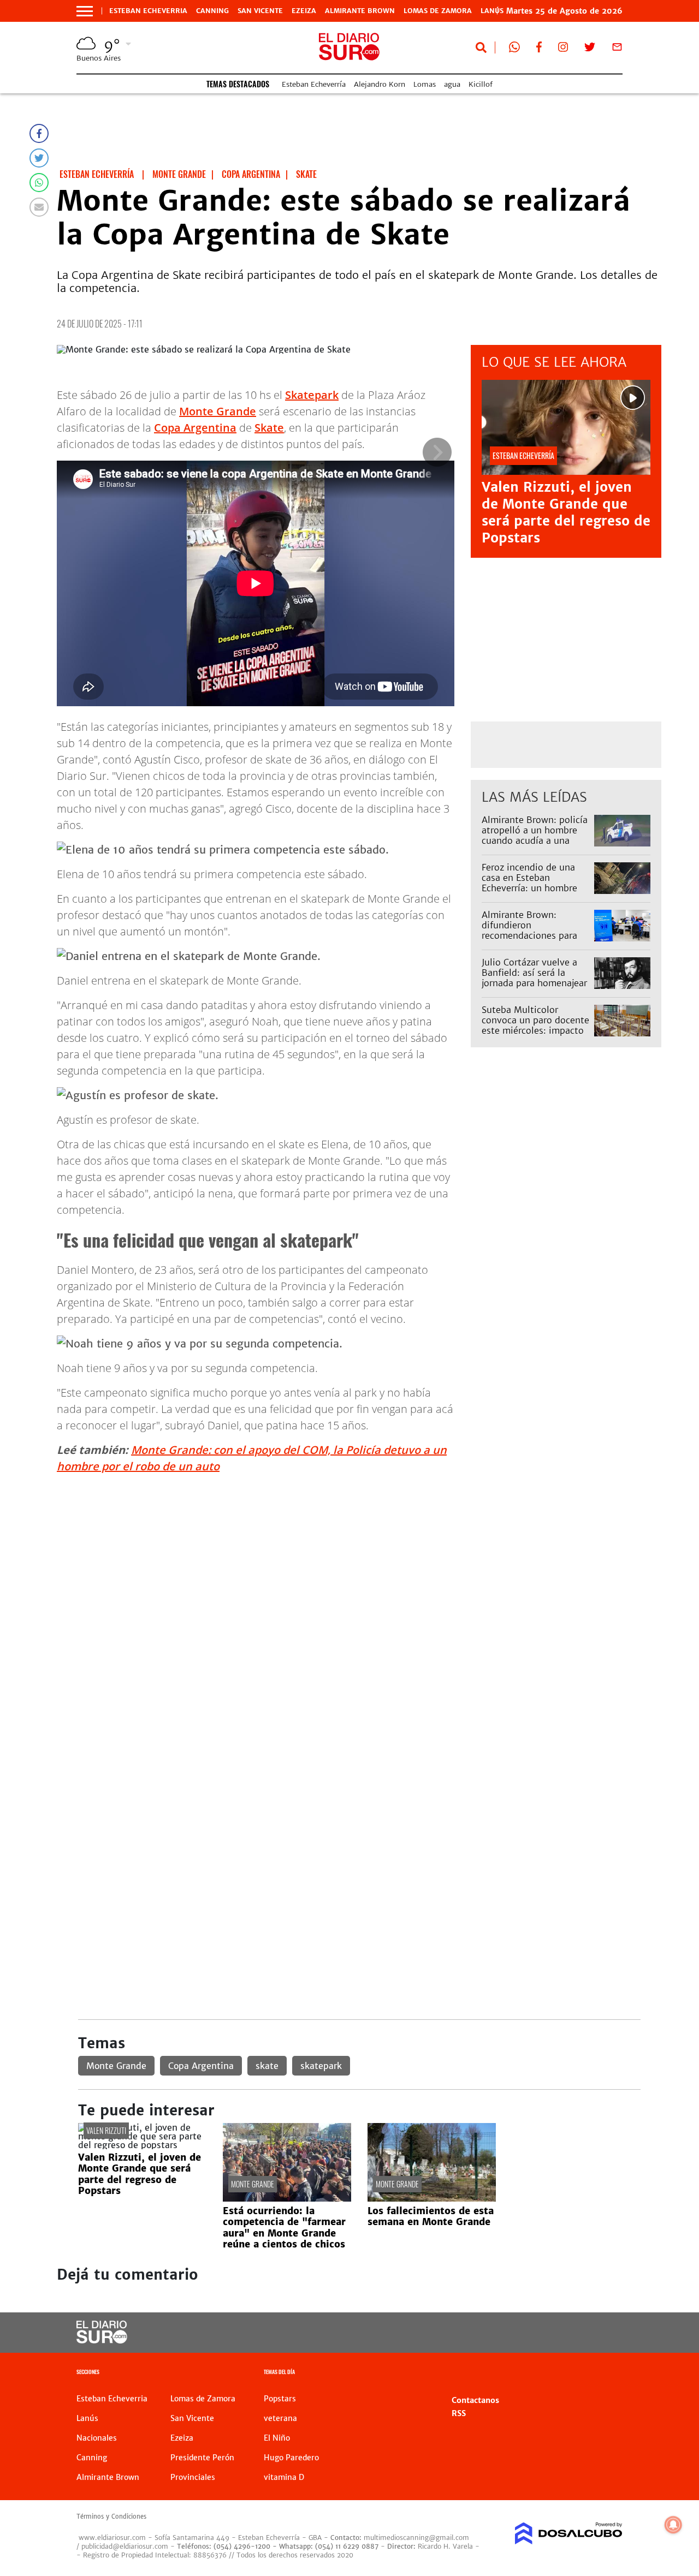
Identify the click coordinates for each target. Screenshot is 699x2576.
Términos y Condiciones (111, 2517)
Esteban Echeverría (314, 84)
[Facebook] (39, 133)
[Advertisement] (359, 1559)
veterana (280, 2418)
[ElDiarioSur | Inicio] (610, 2373)
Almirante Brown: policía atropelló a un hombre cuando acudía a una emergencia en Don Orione (535, 841)
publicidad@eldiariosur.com (125, 2546)
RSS (459, 2413)
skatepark (321, 2066)
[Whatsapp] (39, 183)
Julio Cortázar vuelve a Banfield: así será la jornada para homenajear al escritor (534, 978)
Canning (212, 11)
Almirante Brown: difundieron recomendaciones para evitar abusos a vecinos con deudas (532, 936)
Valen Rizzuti (106, 2130)
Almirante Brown (360, 11)
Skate (269, 428)
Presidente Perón (202, 2458)
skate (267, 2066)
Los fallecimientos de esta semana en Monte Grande (431, 2216)
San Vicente (260, 11)
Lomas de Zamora (438, 11)
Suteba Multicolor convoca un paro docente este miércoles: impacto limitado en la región (535, 1025)
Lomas (425, 84)
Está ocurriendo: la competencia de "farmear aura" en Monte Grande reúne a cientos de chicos (284, 2228)
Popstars (280, 2399)
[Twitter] (39, 158)
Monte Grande (218, 411)
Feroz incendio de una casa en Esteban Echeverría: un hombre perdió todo (529, 883)
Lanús (87, 2418)
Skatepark (312, 395)
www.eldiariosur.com (112, 2538)
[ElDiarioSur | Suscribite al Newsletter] (617, 49)
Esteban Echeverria (148, 11)
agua (452, 84)
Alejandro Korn (380, 84)
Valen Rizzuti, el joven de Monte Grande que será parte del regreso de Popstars (566, 513)
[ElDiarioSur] (102, 2340)
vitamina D (284, 2477)
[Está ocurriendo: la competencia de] (287, 2198)
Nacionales (97, 2438)
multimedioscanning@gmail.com (416, 2538)
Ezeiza (304, 11)
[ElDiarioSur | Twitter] (590, 49)
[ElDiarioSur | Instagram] (563, 49)
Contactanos (475, 2400)
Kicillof (481, 84)
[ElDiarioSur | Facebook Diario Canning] (539, 49)
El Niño (277, 2438)
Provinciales (193, 2477)
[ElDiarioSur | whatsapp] (514, 49)
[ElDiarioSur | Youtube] (563, 2333)
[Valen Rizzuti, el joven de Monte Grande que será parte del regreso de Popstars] (142, 2145)
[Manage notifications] (673, 2525)
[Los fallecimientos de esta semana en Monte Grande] (432, 2198)
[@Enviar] (39, 207)
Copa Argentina (195, 428)
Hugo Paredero (291, 2458)
